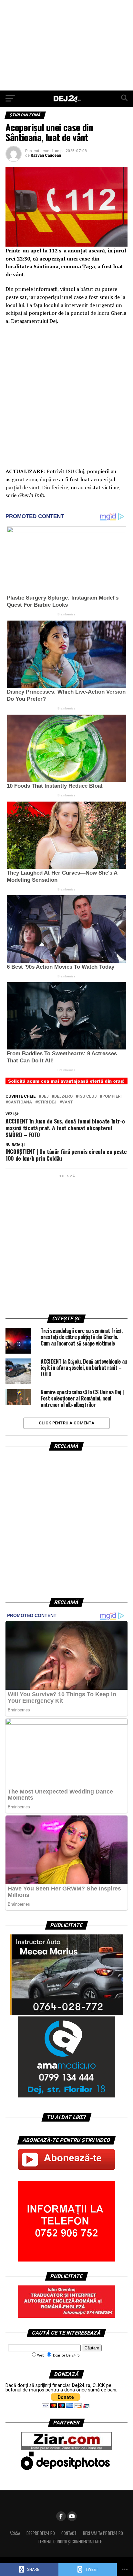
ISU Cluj (87, 1096)
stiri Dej (47, 1102)
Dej (45, 1096)
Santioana (20, 1102)
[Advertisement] (66, 45)
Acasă (15, 2533)
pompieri (112, 1096)
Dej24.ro (63, 1096)
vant (67, 1102)
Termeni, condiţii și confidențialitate (70, 2542)
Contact (69, 2533)
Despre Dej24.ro (41, 2533)
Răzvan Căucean (46, 155)
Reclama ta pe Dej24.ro (103, 2533)
